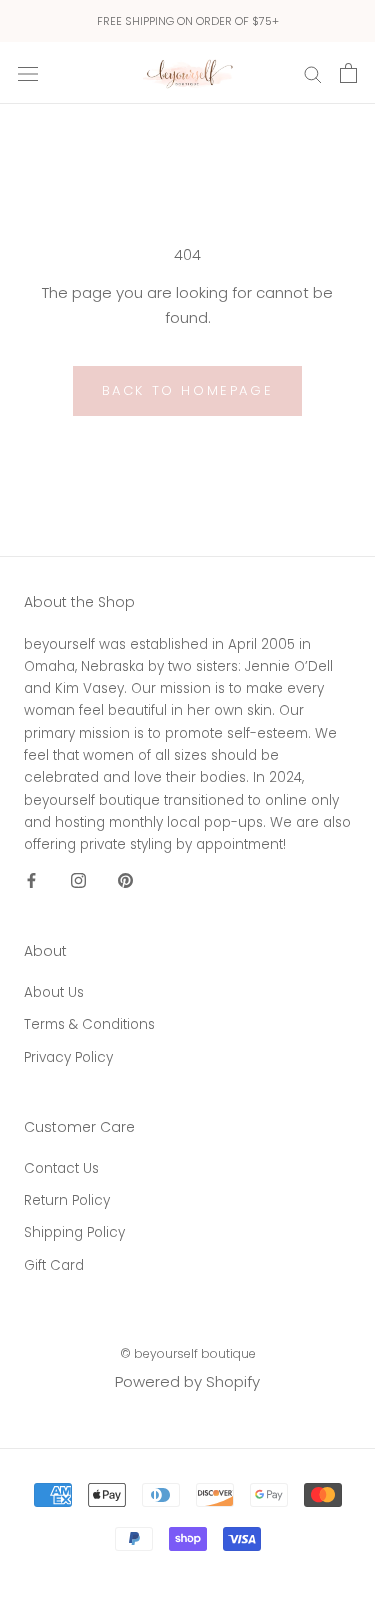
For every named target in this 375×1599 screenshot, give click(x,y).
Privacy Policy (68, 1057)
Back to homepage (188, 390)
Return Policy (67, 1200)
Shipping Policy (74, 1232)
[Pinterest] (125, 879)
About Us (54, 992)
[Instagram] (78, 879)
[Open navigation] (28, 73)
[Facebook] (31, 879)
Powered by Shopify (187, 1381)
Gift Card (54, 1265)
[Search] (313, 72)
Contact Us (61, 1168)
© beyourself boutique (188, 1353)
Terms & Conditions (89, 1024)
